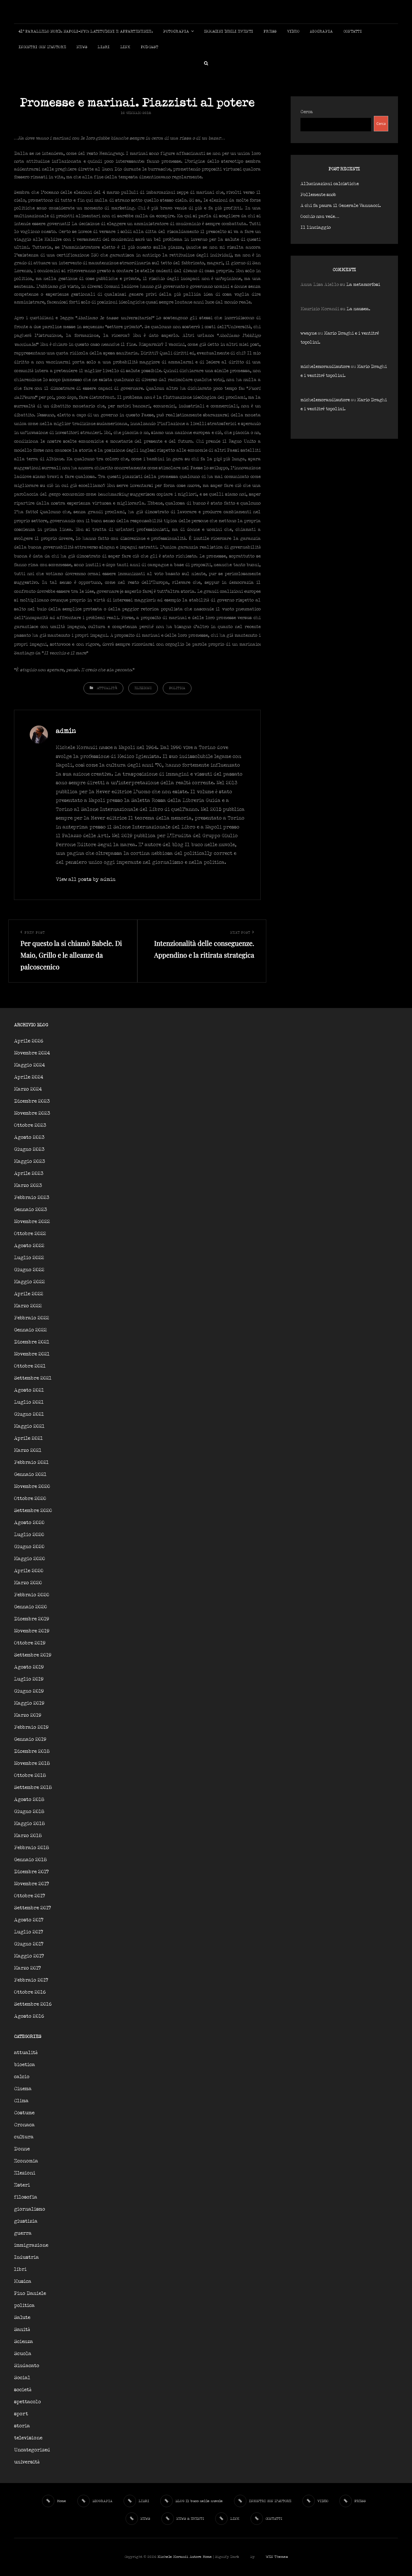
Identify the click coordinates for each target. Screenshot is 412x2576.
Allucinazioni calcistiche (330, 184)
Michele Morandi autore (180, 2557)
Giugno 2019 (29, 1691)
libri (20, 2270)
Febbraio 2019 (31, 1727)
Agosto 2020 (29, 1523)
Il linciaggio (316, 228)
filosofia (26, 2197)
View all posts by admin (86, 880)
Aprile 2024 (29, 1077)
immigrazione (31, 2245)
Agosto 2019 (29, 1667)
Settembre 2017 (33, 1908)
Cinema (23, 2089)
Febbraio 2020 (32, 1595)
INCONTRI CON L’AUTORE (42, 47)
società (23, 2390)
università (27, 2462)
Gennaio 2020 (31, 1607)
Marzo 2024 (28, 1089)
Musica (23, 2282)
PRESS (270, 32)
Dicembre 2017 (31, 1872)
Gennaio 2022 (30, 1330)
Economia (26, 2161)
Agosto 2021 (29, 1390)
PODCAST (149, 47)
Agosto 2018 (29, 1800)
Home (207, 2557)
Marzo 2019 (28, 1715)
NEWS (82, 47)
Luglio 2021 (29, 1402)
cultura (24, 2137)
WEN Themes (277, 2557)
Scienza (24, 2342)
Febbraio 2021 (31, 1463)
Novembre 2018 (32, 1764)
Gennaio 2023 (31, 1210)
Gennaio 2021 (30, 1475)
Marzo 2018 (28, 1836)
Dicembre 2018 (32, 1752)
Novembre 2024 (32, 1053)
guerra (23, 2233)
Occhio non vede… (320, 217)
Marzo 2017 (27, 1968)
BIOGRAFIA (321, 32)
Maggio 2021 (29, 1426)
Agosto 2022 (29, 1246)
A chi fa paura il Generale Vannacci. (341, 206)
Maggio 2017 (29, 1956)
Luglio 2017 (29, 1932)
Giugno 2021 (29, 1414)
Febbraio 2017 (31, 1980)
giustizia (26, 2221)
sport (21, 2414)
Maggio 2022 (29, 1282)
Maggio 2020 (30, 1559)
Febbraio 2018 (32, 1848)
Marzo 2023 (28, 1186)
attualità (107, 688)
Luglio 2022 (29, 1258)
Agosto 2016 (29, 2016)
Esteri (22, 2185)
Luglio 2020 (29, 1535)
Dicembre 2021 (32, 1342)
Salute (22, 2318)
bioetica (25, 2065)
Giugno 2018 (29, 1812)
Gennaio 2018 (30, 1860)
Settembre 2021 (33, 1378)
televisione (28, 2438)
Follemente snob (318, 195)
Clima (21, 2101)
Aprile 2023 (29, 1174)
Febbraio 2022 (32, 1318)
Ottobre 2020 (30, 1499)
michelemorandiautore (325, 367)
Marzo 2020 (28, 1583)
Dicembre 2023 (32, 1101)
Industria (26, 2257)
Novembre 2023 (32, 1113)
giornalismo (30, 2209)
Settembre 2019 (33, 1655)
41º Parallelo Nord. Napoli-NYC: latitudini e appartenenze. (86, 32)
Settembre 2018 (33, 1788)
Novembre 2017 (32, 1884)
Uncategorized (32, 2450)
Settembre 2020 (33, 1511)
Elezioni (143, 688)
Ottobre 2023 (30, 1125)
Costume (24, 2113)
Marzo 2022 (28, 1306)
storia (22, 2426)
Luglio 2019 (29, 1679)
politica (177, 688)
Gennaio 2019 (30, 1740)
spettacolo (27, 2402)
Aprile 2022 (29, 1294)
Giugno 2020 (29, 1547)
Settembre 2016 (33, 2004)
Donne (22, 2149)
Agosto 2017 (29, 1920)
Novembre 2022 (32, 1222)
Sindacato (27, 2366)
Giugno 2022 (29, 1270)
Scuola (23, 2354)
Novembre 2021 (32, 1354)
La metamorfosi (363, 285)
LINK (125, 47)
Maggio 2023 (30, 1162)
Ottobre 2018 (30, 1776)
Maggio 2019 (29, 1703)
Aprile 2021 (28, 1439)
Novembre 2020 (32, 1487)
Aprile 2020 (29, 1571)
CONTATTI (353, 32)
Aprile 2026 (29, 1041)
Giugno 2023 (29, 1150)
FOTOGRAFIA (176, 32)
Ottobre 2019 (30, 1643)
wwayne (309, 333)
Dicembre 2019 (32, 1619)
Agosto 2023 (29, 1137)
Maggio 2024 (29, 1065)
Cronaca (24, 2125)
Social (22, 2378)
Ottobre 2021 (30, 1366)
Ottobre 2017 (30, 1896)
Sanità (22, 2330)
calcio (22, 2077)
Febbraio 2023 (32, 1198)
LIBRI (104, 47)
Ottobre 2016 (30, 1992)
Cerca (307, 112)
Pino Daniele (30, 2294)
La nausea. (358, 309)
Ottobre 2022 (30, 1234)
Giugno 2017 (29, 1944)
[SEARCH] (206, 63)
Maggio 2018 (29, 1824)
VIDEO (293, 32)
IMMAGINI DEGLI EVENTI (229, 32)
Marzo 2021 (28, 1451)
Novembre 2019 (32, 1631)
